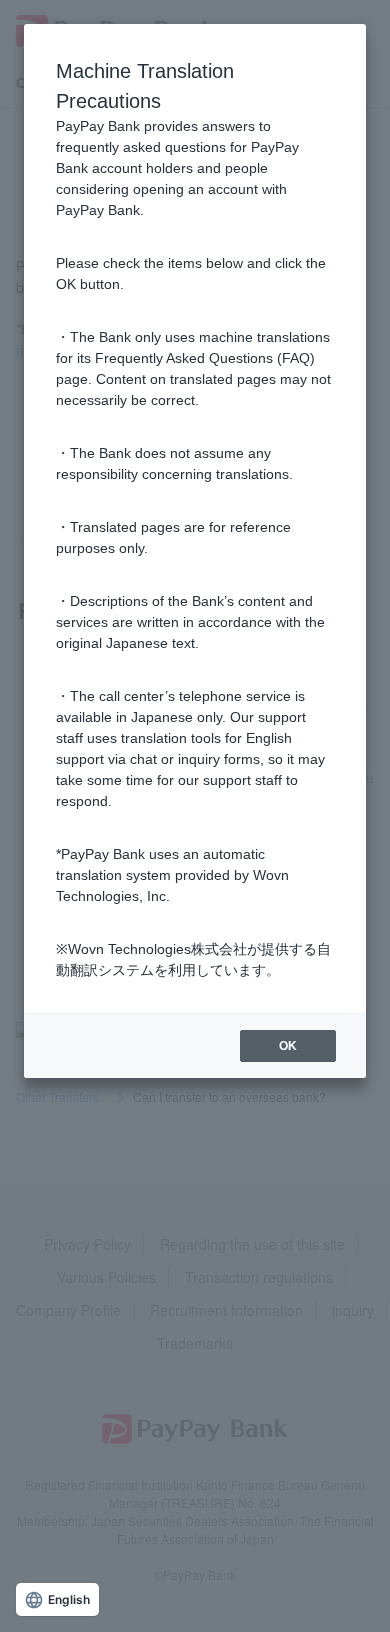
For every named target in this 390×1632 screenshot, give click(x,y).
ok (288, 1046)
